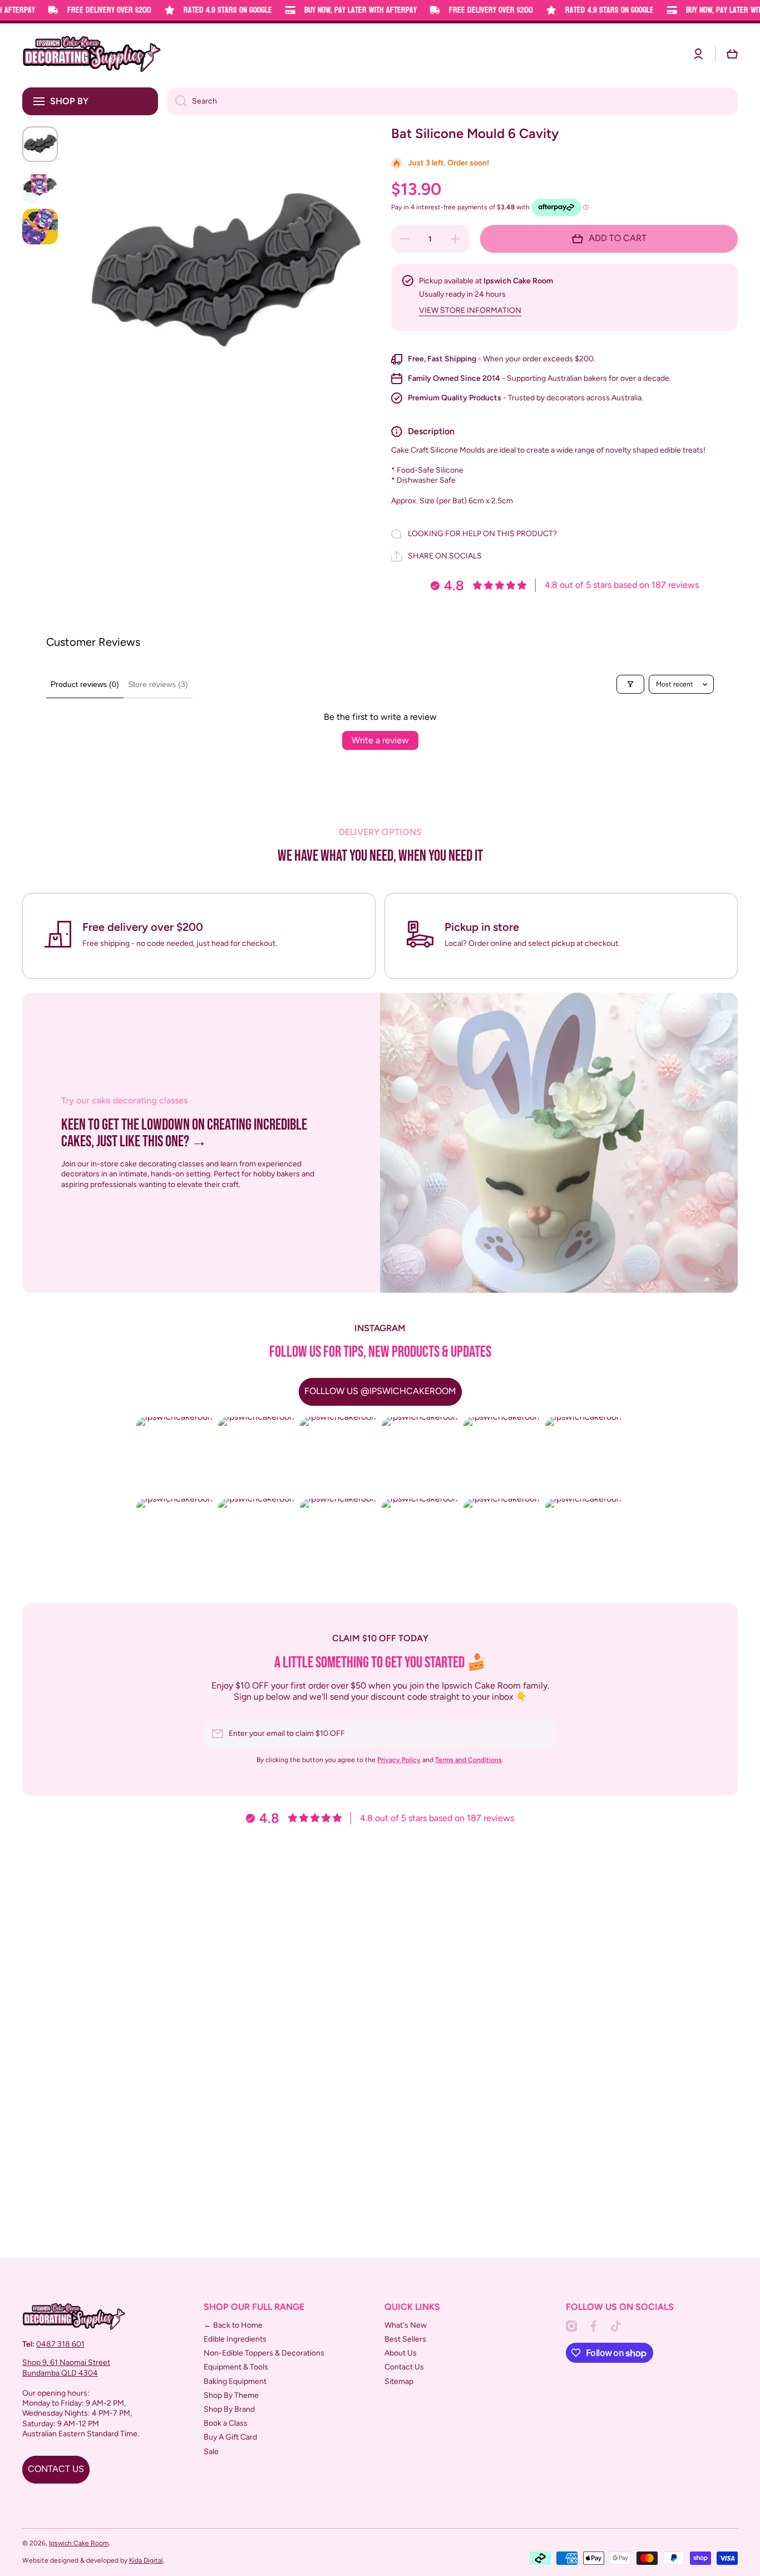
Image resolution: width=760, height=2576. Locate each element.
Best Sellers (405, 2339)
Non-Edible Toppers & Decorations (264, 2353)
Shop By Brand (229, 2409)
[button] (732, 54)
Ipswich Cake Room (79, 2543)
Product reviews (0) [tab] (85, 684)
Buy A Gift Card (230, 2437)
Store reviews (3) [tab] (158, 684)
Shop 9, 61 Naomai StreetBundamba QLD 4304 (66, 2368)
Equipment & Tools (236, 2367)
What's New (406, 2325)
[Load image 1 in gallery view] (40, 144)
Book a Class (226, 2423)
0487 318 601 (60, 2344)
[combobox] (452, 101)
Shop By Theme (231, 2395)
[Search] (177, 101)
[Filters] (630, 684)
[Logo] (92, 54)
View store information (470, 310)
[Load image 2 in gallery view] (40, 185)
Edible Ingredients (235, 2339)
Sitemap (399, 2381)
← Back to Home (233, 2325)
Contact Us (404, 2367)
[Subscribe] (543, 1734)
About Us (401, 2353)
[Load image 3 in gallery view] (40, 227)
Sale (211, 2452)
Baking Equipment (235, 2381)
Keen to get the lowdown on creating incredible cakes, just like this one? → (184, 1134)
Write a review (380, 740)
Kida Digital (146, 2560)
